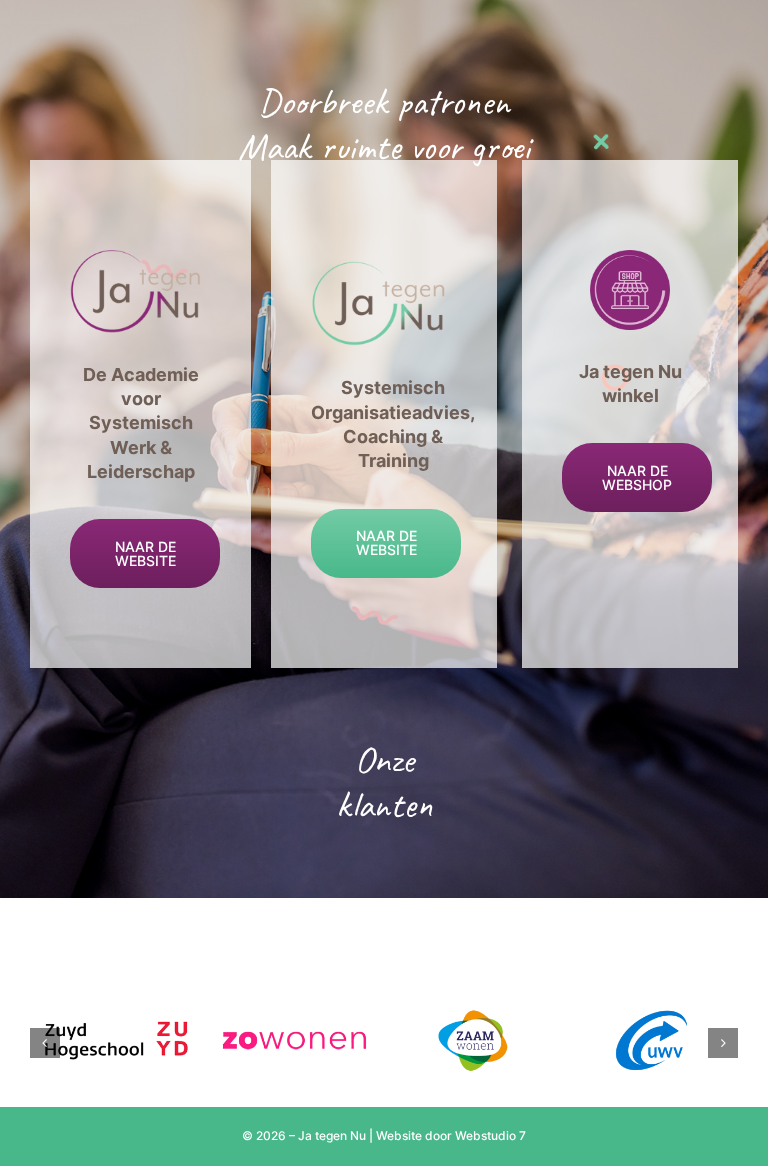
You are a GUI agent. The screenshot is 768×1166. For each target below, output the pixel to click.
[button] (45, 1043)
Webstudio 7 (490, 1135)
